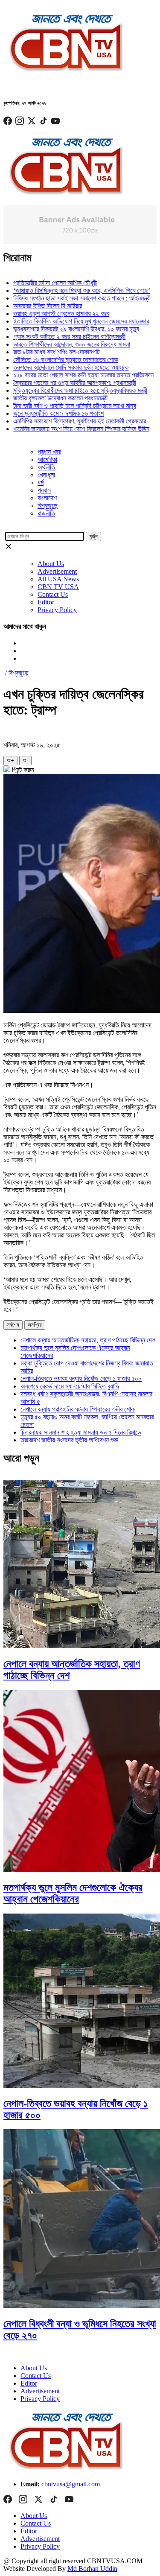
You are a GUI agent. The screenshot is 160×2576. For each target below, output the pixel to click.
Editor (46, 602)
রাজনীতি (46, 513)
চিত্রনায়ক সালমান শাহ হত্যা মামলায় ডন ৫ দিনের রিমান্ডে (81, 1432)
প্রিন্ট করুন (22, 770)
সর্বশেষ (13, 1325)
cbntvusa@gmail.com (71, 2484)
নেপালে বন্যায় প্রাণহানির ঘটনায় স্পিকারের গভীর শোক (78, 1409)
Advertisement (57, 571)
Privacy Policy (57, 610)
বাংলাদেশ (47, 498)
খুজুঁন (93, 536)
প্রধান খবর (49, 452)
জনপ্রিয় (35, 1325)
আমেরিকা (47, 459)
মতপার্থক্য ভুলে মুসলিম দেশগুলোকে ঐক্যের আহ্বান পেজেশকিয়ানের (73, 1893)
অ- (25, 760)
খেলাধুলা (46, 475)
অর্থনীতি (46, 467)
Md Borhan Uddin (92, 2569)
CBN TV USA (58, 587)
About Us (51, 564)
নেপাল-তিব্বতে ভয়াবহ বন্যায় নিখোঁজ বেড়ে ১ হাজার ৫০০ (81, 1378)
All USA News (58, 579)
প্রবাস (44, 490)
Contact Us (53, 594)
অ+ (10, 760)
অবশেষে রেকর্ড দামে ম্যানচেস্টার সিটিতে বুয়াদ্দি (70, 1386)
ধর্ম (41, 483)
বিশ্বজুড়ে (48, 506)
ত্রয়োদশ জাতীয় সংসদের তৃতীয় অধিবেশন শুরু (69, 1440)
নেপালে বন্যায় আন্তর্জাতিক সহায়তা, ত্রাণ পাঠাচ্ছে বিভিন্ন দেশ (88, 1340)
